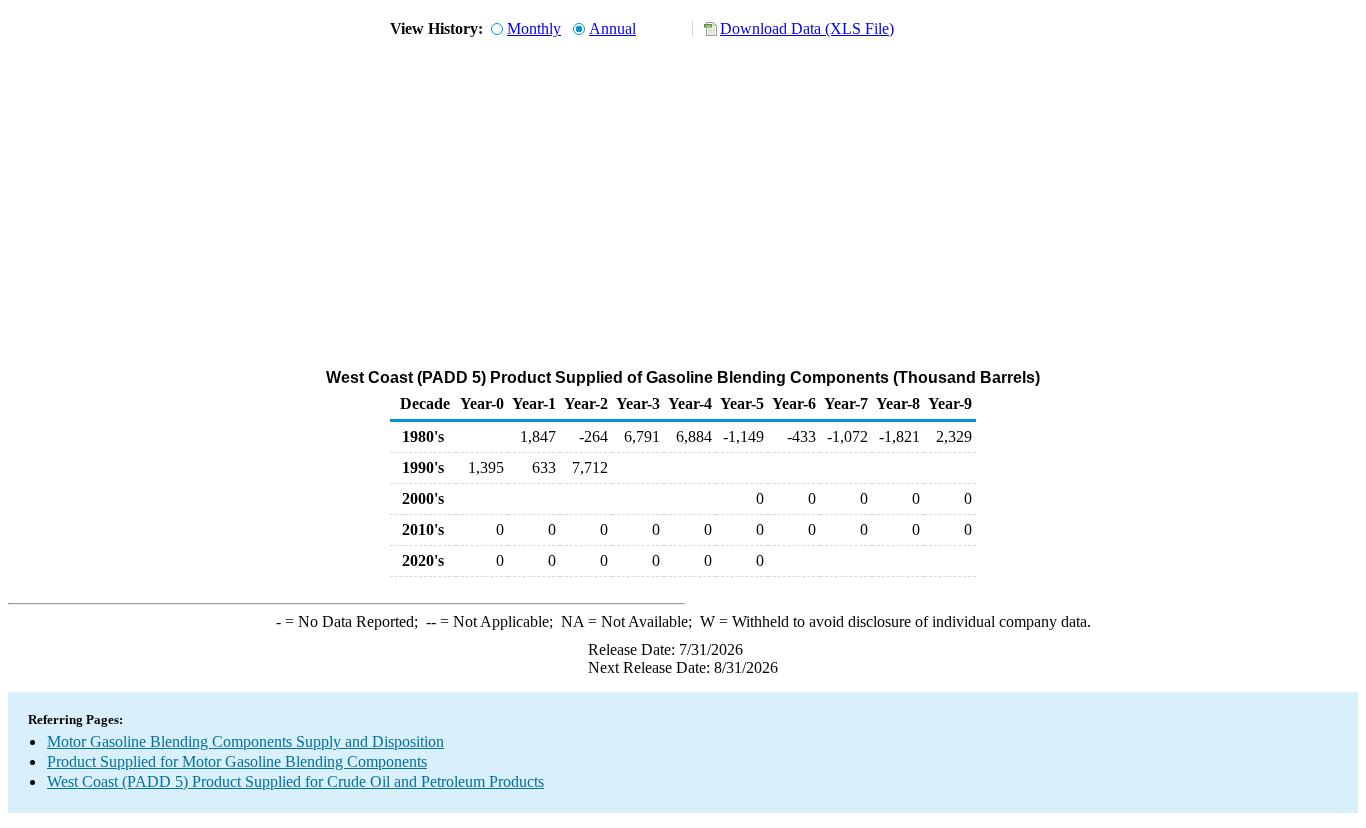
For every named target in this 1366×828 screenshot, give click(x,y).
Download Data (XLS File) (807, 28)
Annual (612, 28)
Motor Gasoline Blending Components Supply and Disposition (245, 741)
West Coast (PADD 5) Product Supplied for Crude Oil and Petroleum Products (295, 781)
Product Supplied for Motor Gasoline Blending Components (237, 761)
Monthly (534, 28)
